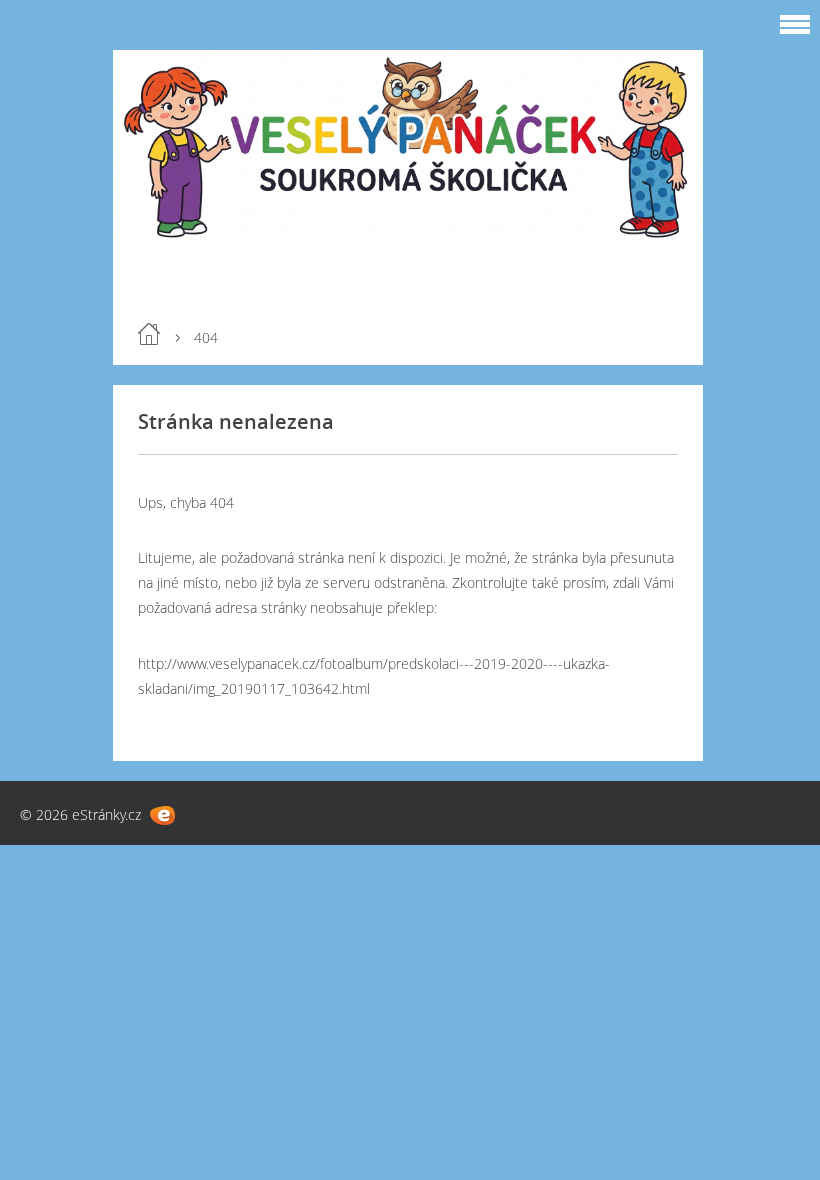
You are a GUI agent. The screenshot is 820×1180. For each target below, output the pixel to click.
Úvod (149, 334)
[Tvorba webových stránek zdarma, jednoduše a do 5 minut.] (162, 815)
